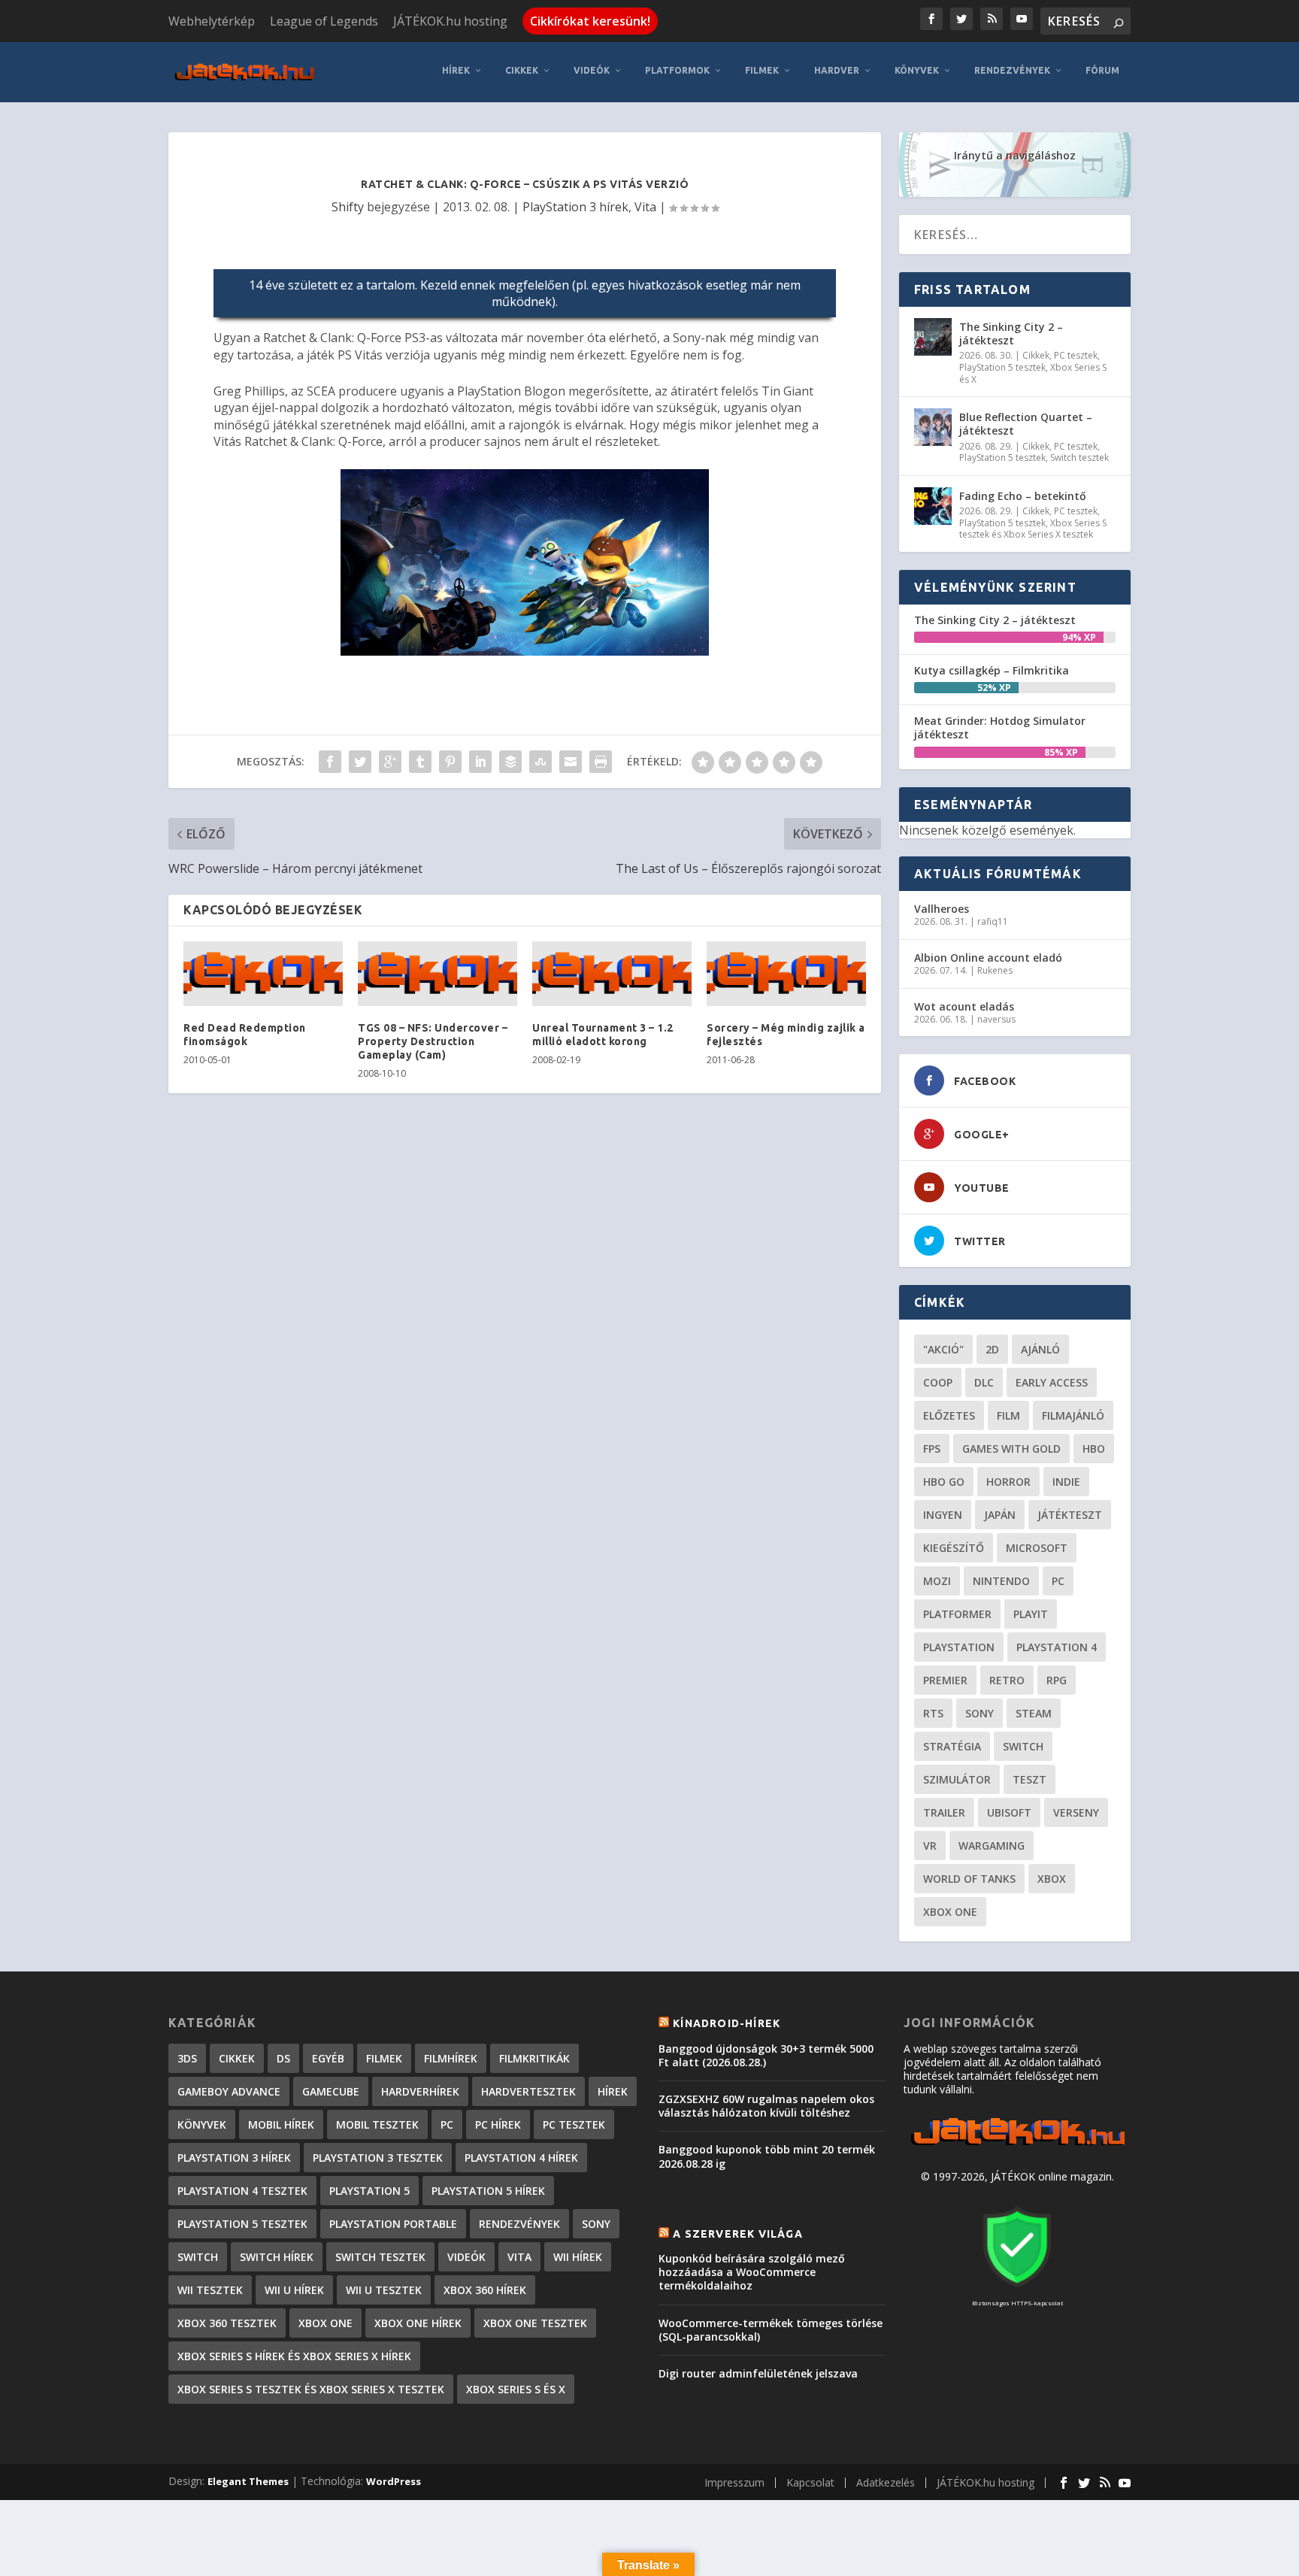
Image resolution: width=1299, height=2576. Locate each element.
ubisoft (1009, 1812)
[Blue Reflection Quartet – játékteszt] (933, 427)
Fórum (1102, 70)
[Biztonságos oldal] (1017, 2288)
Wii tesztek (210, 2290)
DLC (984, 1382)
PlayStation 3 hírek (575, 207)
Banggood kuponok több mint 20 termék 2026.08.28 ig (767, 2156)
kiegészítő (954, 1548)
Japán (1000, 1515)
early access (1052, 1382)
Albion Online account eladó (988, 958)
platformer (957, 1614)
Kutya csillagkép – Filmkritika (992, 670)
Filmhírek (451, 2058)
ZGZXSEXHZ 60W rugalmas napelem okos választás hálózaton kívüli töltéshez (766, 2106)
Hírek (456, 70)
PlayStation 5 (369, 2191)
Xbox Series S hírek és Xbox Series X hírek (294, 2356)
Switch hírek (277, 2257)
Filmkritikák (534, 2058)
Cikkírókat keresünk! (590, 21)
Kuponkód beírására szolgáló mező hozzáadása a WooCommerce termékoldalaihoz (752, 2272)
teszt (1030, 1779)
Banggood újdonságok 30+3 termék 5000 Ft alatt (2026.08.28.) (766, 2055)
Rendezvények (1012, 70)
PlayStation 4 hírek (521, 2158)
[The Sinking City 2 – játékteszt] (933, 337)
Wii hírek (578, 2257)
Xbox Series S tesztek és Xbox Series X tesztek (1033, 529)
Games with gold (1011, 1449)
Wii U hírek (294, 2290)
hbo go (944, 1482)
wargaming (992, 1846)
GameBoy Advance (229, 2091)
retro (1007, 1680)
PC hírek (498, 2124)
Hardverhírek (420, 2091)
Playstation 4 (1057, 1647)
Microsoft (1037, 1548)
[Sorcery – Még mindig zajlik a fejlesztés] (786, 974)
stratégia (952, 1746)
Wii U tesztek (384, 2290)
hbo (1094, 1449)
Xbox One (950, 1912)
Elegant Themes (248, 2481)
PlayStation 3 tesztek (378, 2158)
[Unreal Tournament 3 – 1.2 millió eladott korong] (612, 974)
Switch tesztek (1079, 458)
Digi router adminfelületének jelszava (758, 2373)
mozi (937, 1581)
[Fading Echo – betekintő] (933, 506)
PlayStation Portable (393, 2224)
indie (1066, 1482)
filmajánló (1073, 1415)
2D (992, 1349)
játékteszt (1070, 1515)
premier (945, 1680)
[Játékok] (1017, 2146)
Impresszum (734, 2482)
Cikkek (522, 70)
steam (1034, 1713)
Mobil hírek (281, 2124)
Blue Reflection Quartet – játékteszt (1026, 424)
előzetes (949, 1415)
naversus (996, 1019)
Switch (1023, 1746)
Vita (645, 207)
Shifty (348, 207)
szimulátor (957, 1779)
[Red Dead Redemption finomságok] (263, 974)
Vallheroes (942, 909)
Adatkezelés (886, 2482)
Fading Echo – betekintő (1023, 496)
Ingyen (943, 1515)
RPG (1057, 1680)
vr (930, 1846)
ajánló (1040, 1349)
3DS (187, 2058)
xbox (1052, 1879)
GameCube (331, 2091)
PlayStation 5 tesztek (1002, 367)
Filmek (762, 70)
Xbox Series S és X (516, 2389)
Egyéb (328, 2058)
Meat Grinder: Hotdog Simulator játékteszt (1000, 727)
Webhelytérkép (212, 21)
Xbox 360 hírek (485, 2290)
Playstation (959, 1647)
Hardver (837, 70)
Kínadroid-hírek (727, 2023)
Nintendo (1001, 1581)
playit (1031, 1614)
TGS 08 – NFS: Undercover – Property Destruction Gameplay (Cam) (433, 1041)
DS (283, 2058)
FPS (932, 1449)
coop (938, 1382)
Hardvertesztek (528, 2091)
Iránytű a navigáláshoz (1015, 155)
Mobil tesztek (377, 2124)
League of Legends (324, 21)
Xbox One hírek (418, 2323)
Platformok (677, 70)
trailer (944, 1812)
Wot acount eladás (964, 1006)
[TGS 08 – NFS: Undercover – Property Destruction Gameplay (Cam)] (438, 974)
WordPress (394, 2481)
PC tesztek (1076, 355)
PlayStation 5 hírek (488, 2191)
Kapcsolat (810, 2482)
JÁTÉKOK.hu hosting (450, 21)
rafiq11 (993, 921)
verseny (1076, 1812)
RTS (933, 1713)
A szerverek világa (738, 2234)
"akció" (943, 1349)
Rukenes (995, 970)
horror (1008, 1482)
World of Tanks (969, 1879)
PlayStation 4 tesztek (242, 2191)
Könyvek (917, 70)
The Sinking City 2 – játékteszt (1011, 333)
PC (1058, 1581)
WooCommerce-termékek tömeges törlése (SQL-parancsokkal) (771, 2330)
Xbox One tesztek (535, 2323)
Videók (592, 70)
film (1008, 1415)
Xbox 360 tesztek (227, 2323)
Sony (980, 1713)
